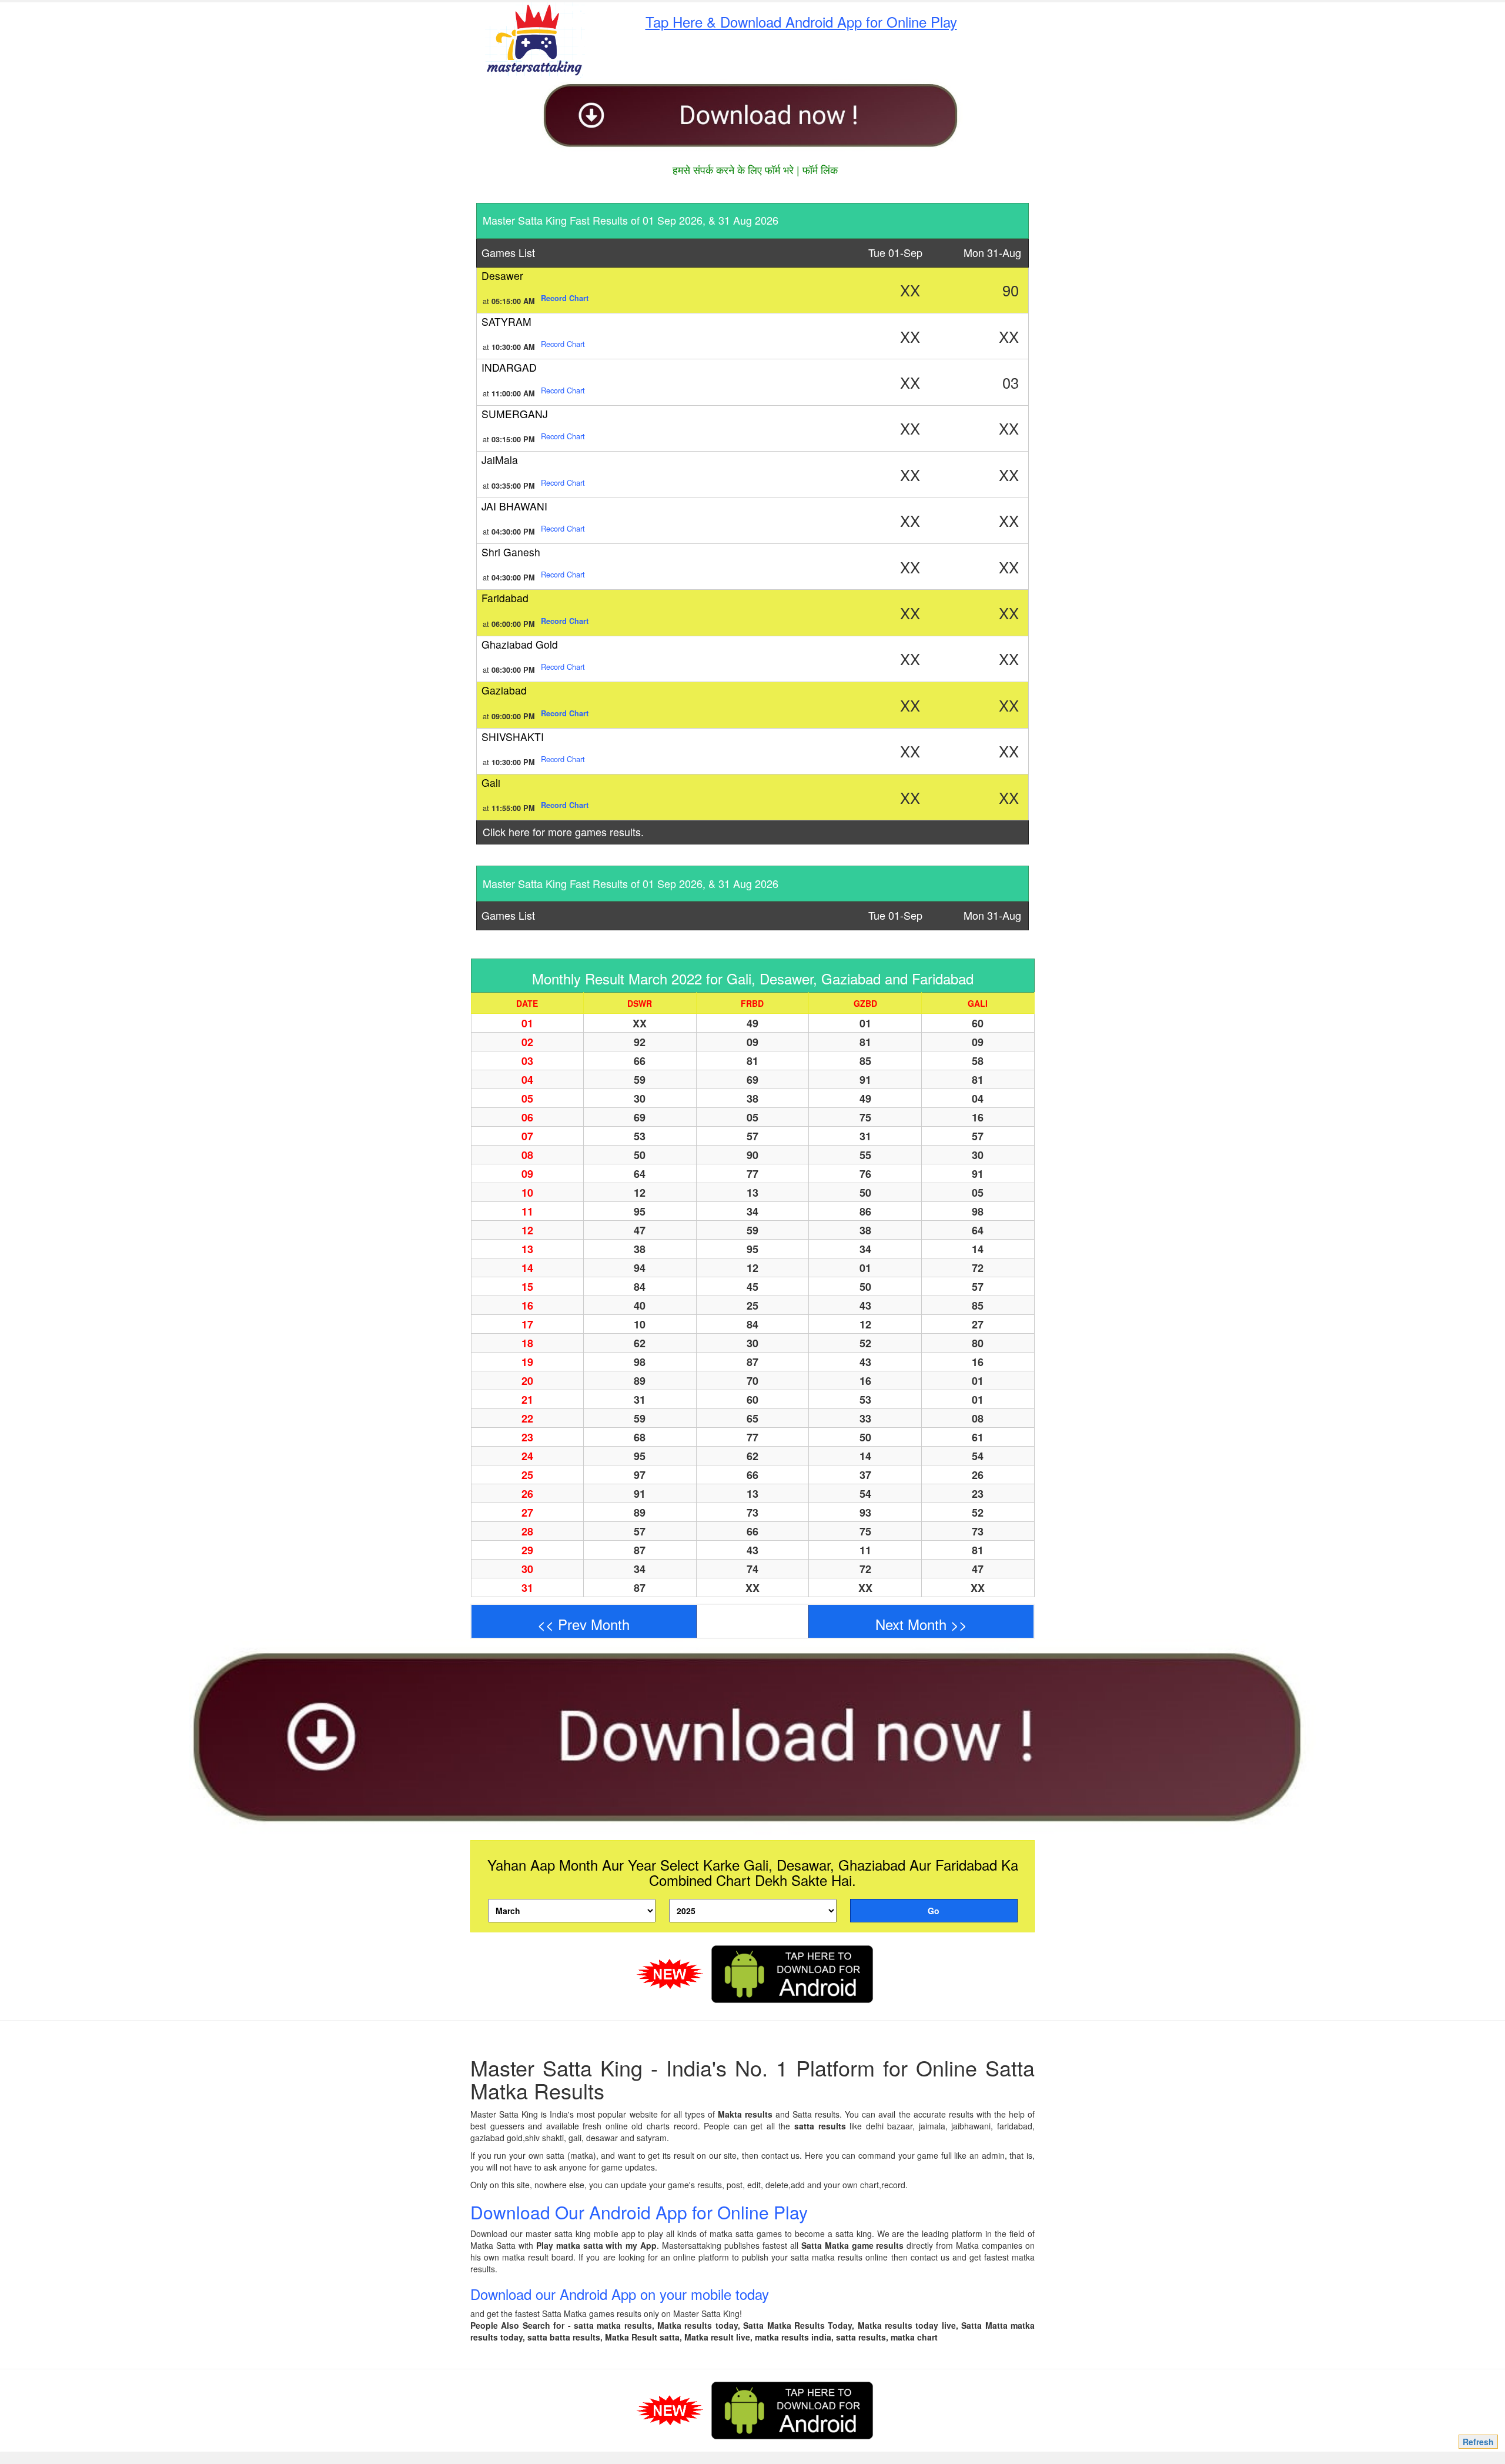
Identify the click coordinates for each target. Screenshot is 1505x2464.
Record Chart (563, 344)
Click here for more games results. (563, 832)
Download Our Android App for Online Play (639, 2212)
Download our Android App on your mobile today (620, 2294)
